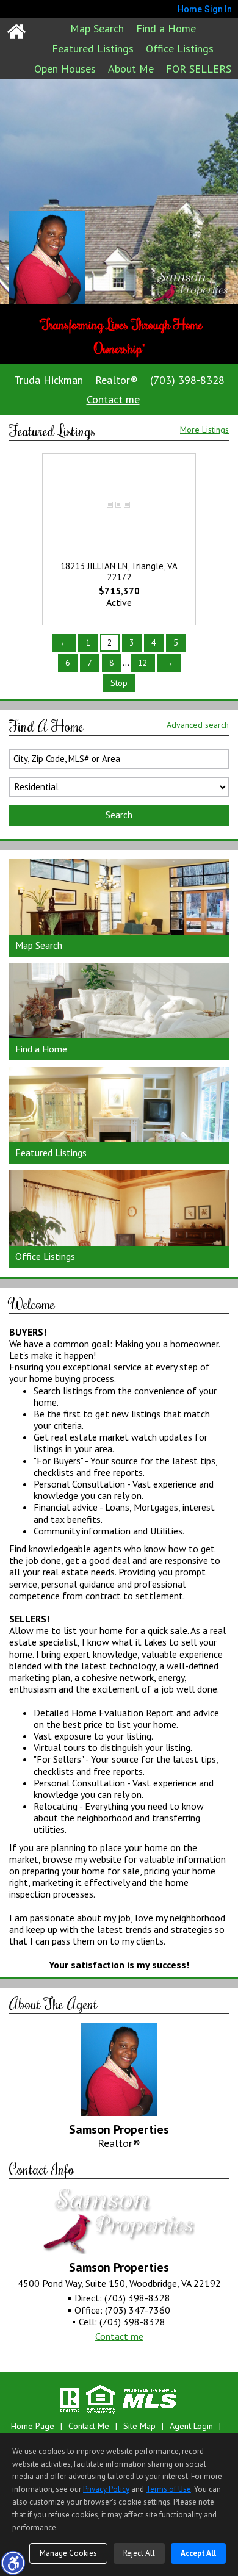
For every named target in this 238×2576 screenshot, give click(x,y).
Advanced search (198, 725)
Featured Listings (93, 49)
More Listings (204, 430)
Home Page (33, 2426)
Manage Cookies (68, 2553)
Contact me (113, 399)
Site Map (139, 2426)
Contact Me (89, 2426)
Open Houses (65, 69)
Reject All (139, 2553)
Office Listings (180, 49)
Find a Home (166, 28)
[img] (119, 908)
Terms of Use (168, 2489)
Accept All (198, 2553)
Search (119, 815)
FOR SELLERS (199, 69)
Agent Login (191, 2426)
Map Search (97, 28)
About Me (131, 69)
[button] (13, 2563)
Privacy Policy (106, 2489)
